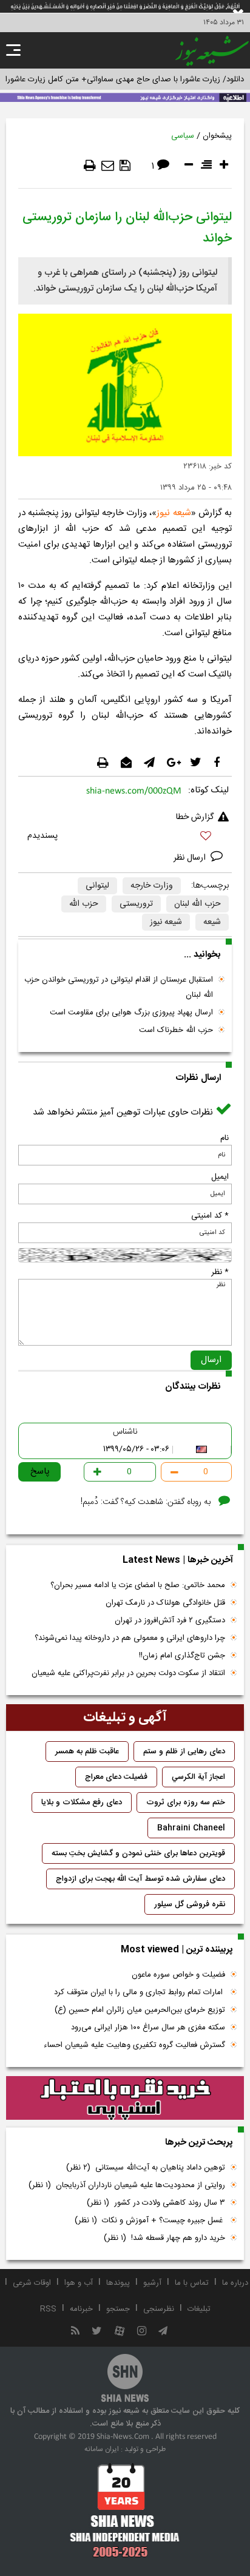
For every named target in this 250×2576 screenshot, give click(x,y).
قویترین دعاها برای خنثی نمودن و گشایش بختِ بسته (138, 1853)
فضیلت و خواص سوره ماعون (178, 1975)
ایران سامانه (102, 2449)
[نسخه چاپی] (90, 166)
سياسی (183, 136)
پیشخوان (217, 136)
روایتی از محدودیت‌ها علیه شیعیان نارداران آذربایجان (127, 2185)
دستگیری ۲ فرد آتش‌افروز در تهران (170, 1620)
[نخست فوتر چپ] (125, 2510)
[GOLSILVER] (125, 2098)
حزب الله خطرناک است (176, 1030)
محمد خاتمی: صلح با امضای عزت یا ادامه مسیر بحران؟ (138, 1585)
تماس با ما (192, 2283)
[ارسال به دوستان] (108, 166)
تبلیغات (199, 2309)
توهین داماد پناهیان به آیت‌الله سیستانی (146, 2168)
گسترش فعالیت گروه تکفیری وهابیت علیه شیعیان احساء (134, 2045)
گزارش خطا (195, 817)
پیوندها (118, 2283)
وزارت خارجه (152, 886)
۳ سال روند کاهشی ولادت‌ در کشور (156, 2203)
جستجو (118, 2309)
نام (225, 1138)
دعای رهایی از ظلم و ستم (184, 1752)
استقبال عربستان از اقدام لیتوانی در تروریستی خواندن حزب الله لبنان (119, 987)
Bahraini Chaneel (191, 1828)
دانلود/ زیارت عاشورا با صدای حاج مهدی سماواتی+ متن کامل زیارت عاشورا (125, 79)
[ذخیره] (125, 166)
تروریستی (136, 904)
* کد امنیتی (210, 1216)
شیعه (212, 922)
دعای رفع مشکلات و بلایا (82, 1802)
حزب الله (84, 904)
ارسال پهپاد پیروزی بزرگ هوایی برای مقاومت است (131, 1013)
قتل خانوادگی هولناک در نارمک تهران (165, 1603)
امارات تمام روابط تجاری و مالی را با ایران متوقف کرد (140, 1992)
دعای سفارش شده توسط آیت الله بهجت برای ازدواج (140, 1879)
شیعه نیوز (174, 513)
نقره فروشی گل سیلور (190, 1904)
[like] (125, 838)
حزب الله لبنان (198, 904)
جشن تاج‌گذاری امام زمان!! (181, 1656)
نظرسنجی (159, 2309)
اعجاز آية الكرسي (198, 1777)
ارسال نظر (191, 858)
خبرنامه (81, 2309)
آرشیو (152, 2283)
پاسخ (40, 1472)
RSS (48, 2309)
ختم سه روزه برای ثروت (186, 1802)
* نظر (220, 1272)
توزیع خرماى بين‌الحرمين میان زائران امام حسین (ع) (140, 2010)
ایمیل (220, 1177)
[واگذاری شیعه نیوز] (125, 96)
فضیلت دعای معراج (116, 1777)
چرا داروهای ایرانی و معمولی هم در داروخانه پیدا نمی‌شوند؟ (130, 1638)
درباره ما (235, 2283)
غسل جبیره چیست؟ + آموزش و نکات (150, 2220)
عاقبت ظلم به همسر (87, 1752)
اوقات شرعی (32, 2283)
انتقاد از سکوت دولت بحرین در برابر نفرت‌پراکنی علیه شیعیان (128, 1673)
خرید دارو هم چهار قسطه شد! (164, 2238)
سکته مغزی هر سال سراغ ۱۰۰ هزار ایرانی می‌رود (148, 2028)
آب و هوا (79, 2283)
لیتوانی (97, 886)
